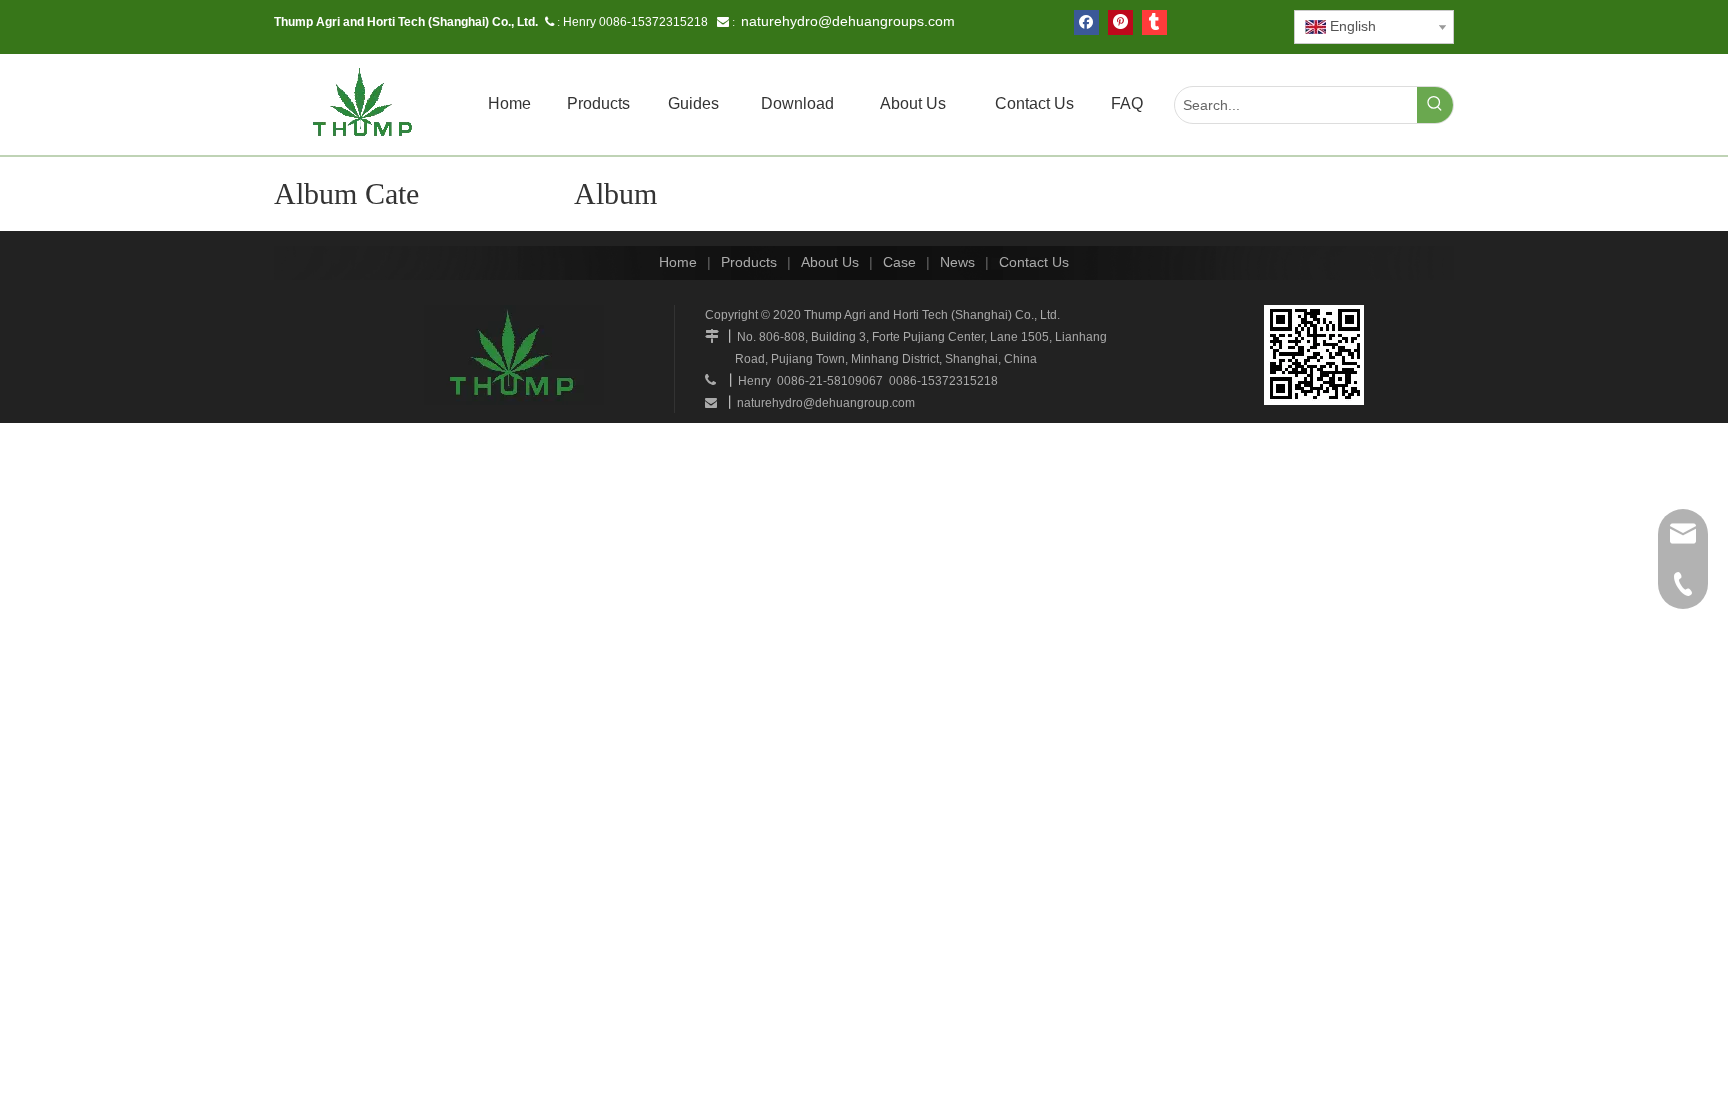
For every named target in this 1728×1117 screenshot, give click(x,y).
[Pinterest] (1120, 22)
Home (678, 262)
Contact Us (1034, 262)
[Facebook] (1086, 22)
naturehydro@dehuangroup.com (826, 403)
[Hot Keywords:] (1435, 105)
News (957, 262)
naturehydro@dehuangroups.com (848, 21)
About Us (830, 262)
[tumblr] (1154, 22)
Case (899, 262)
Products (749, 262)
